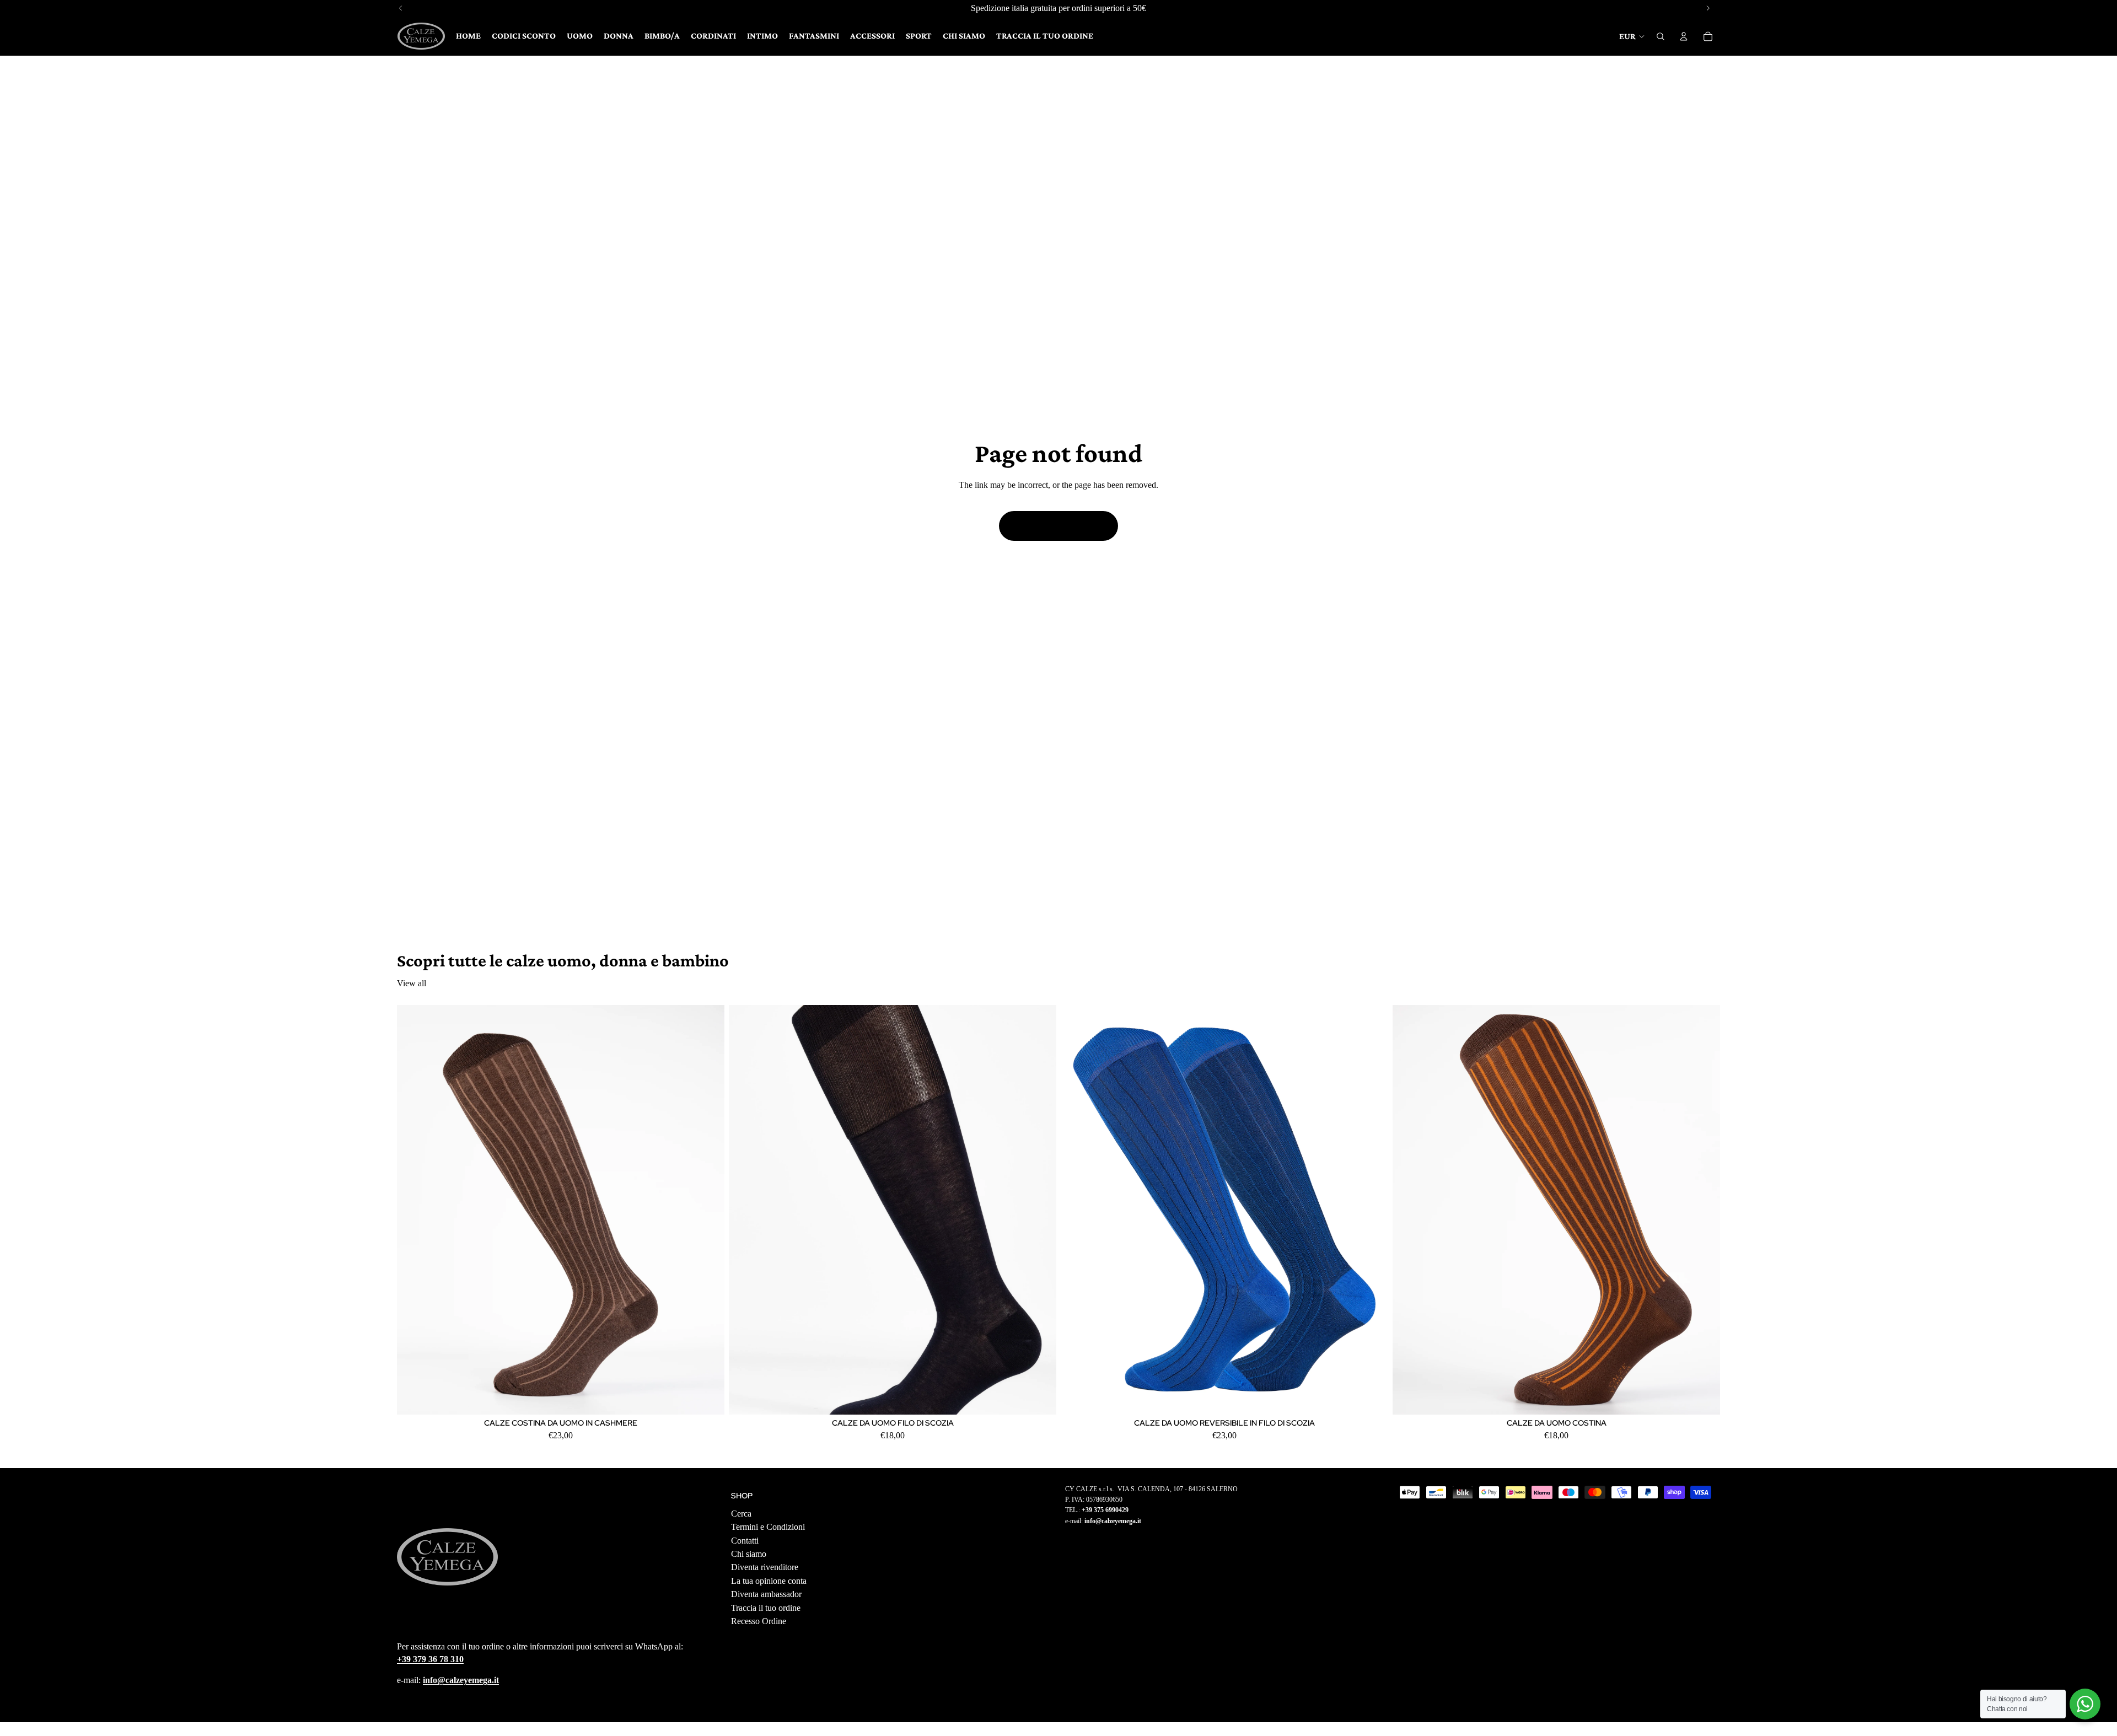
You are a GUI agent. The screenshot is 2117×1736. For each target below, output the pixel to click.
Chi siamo (749, 1554)
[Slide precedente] (413, 1210)
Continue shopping (1058, 526)
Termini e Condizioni (768, 1527)
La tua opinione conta (769, 1581)
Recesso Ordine (759, 1621)
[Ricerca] (1661, 36)
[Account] (1684, 36)
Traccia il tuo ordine (766, 1608)
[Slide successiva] (708, 1210)
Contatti (745, 1541)
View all (412, 983)
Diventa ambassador (766, 1594)
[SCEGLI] (707, 1398)
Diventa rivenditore (765, 1568)
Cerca (741, 1514)
